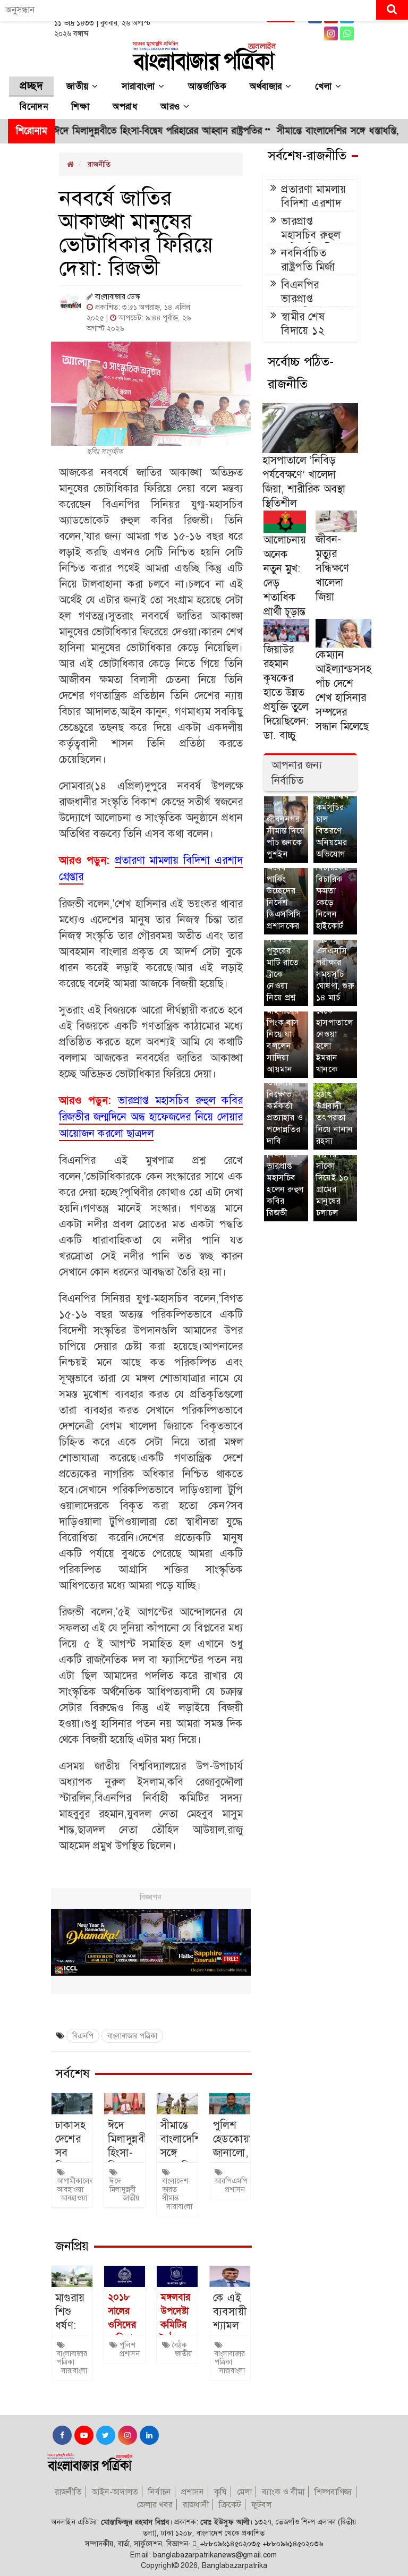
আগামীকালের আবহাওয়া (75, 2185)
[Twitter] (104, 2435)
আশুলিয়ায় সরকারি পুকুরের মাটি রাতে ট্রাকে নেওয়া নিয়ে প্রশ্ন (284, 962)
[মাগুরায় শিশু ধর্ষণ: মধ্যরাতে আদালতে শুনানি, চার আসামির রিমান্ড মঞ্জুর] (72, 2276)
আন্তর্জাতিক (207, 87)
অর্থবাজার (267, 87)
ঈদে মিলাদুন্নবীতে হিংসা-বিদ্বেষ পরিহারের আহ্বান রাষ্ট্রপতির (120, 131)
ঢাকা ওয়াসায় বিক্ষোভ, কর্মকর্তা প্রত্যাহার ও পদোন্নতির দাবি (285, 1106)
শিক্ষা (80, 107)
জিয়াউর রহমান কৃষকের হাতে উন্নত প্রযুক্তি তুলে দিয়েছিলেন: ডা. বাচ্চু (286, 692)
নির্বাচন (160, 2492)
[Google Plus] (347, 33)
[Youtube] (83, 2435)
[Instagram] (331, 33)
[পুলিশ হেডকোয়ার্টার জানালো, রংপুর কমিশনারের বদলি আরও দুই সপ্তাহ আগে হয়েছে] (230, 2104)
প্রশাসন (235, 2189)
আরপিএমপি (231, 2181)
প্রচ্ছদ (31, 86)
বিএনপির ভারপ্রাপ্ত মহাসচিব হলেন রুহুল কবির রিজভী (285, 1183)
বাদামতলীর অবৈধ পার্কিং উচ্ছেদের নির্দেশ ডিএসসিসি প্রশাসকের (286, 891)
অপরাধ (125, 107)
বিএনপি (83, 2036)
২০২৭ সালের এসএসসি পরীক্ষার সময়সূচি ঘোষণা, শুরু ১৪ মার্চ (335, 962)
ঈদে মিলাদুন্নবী (122, 2185)
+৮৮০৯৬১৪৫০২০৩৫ (230, 2544)
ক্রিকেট (230, 2505)
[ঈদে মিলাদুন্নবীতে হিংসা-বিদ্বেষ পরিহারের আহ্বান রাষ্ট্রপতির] (125, 2104)
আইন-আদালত (115, 2492)
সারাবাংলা (140, 87)
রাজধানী (196, 2505)
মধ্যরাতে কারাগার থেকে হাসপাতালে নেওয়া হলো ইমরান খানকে (335, 1028)
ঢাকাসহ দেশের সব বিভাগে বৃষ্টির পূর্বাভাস (71, 2160)
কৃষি (220, 2492)
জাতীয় (79, 87)
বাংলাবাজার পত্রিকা (132, 2036)
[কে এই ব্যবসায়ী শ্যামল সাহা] (230, 2276)
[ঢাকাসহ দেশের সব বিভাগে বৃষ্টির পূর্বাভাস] (72, 2104)
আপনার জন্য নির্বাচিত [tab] (297, 773)
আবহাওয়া (74, 2198)
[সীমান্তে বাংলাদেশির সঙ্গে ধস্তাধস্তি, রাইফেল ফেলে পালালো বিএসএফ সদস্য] (177, 2104)
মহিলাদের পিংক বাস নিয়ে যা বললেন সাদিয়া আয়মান (283, 1040)
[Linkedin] (148, 2435)
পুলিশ (127, 2345)
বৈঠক (180, 2345)
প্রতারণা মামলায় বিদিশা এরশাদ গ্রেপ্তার (314, 203)
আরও (172, 107)
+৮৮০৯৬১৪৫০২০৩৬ (293, 2544)
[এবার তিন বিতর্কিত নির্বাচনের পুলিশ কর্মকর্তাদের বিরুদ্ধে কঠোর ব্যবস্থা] (177, 2276)
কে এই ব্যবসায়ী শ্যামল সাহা (230, 2318)
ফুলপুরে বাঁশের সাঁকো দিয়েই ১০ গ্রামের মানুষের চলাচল (333, 1178)
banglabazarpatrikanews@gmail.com (215, 2555)
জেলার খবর (155, 2505)
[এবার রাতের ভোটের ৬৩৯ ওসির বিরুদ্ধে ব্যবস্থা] (125, 2276)
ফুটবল (261, 2505)
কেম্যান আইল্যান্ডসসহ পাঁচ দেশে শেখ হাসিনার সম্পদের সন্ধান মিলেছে (343, 690)
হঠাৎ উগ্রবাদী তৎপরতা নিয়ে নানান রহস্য (335, 1117)
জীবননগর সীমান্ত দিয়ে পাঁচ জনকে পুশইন (286, 836)
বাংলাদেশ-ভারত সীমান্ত (176, 2189)
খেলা (325, 87)
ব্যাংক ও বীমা (283, 2492)
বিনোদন (34, 107)
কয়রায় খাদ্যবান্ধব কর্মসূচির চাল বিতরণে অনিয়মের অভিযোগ (333, 819)
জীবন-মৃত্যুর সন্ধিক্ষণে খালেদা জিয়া (332, 568)
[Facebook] (61, 2435)
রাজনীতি (99, 164)
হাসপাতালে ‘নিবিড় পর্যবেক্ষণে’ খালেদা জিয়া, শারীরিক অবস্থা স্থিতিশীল (304, 482)
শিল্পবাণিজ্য (333, 2492)
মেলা (244, 2492)
